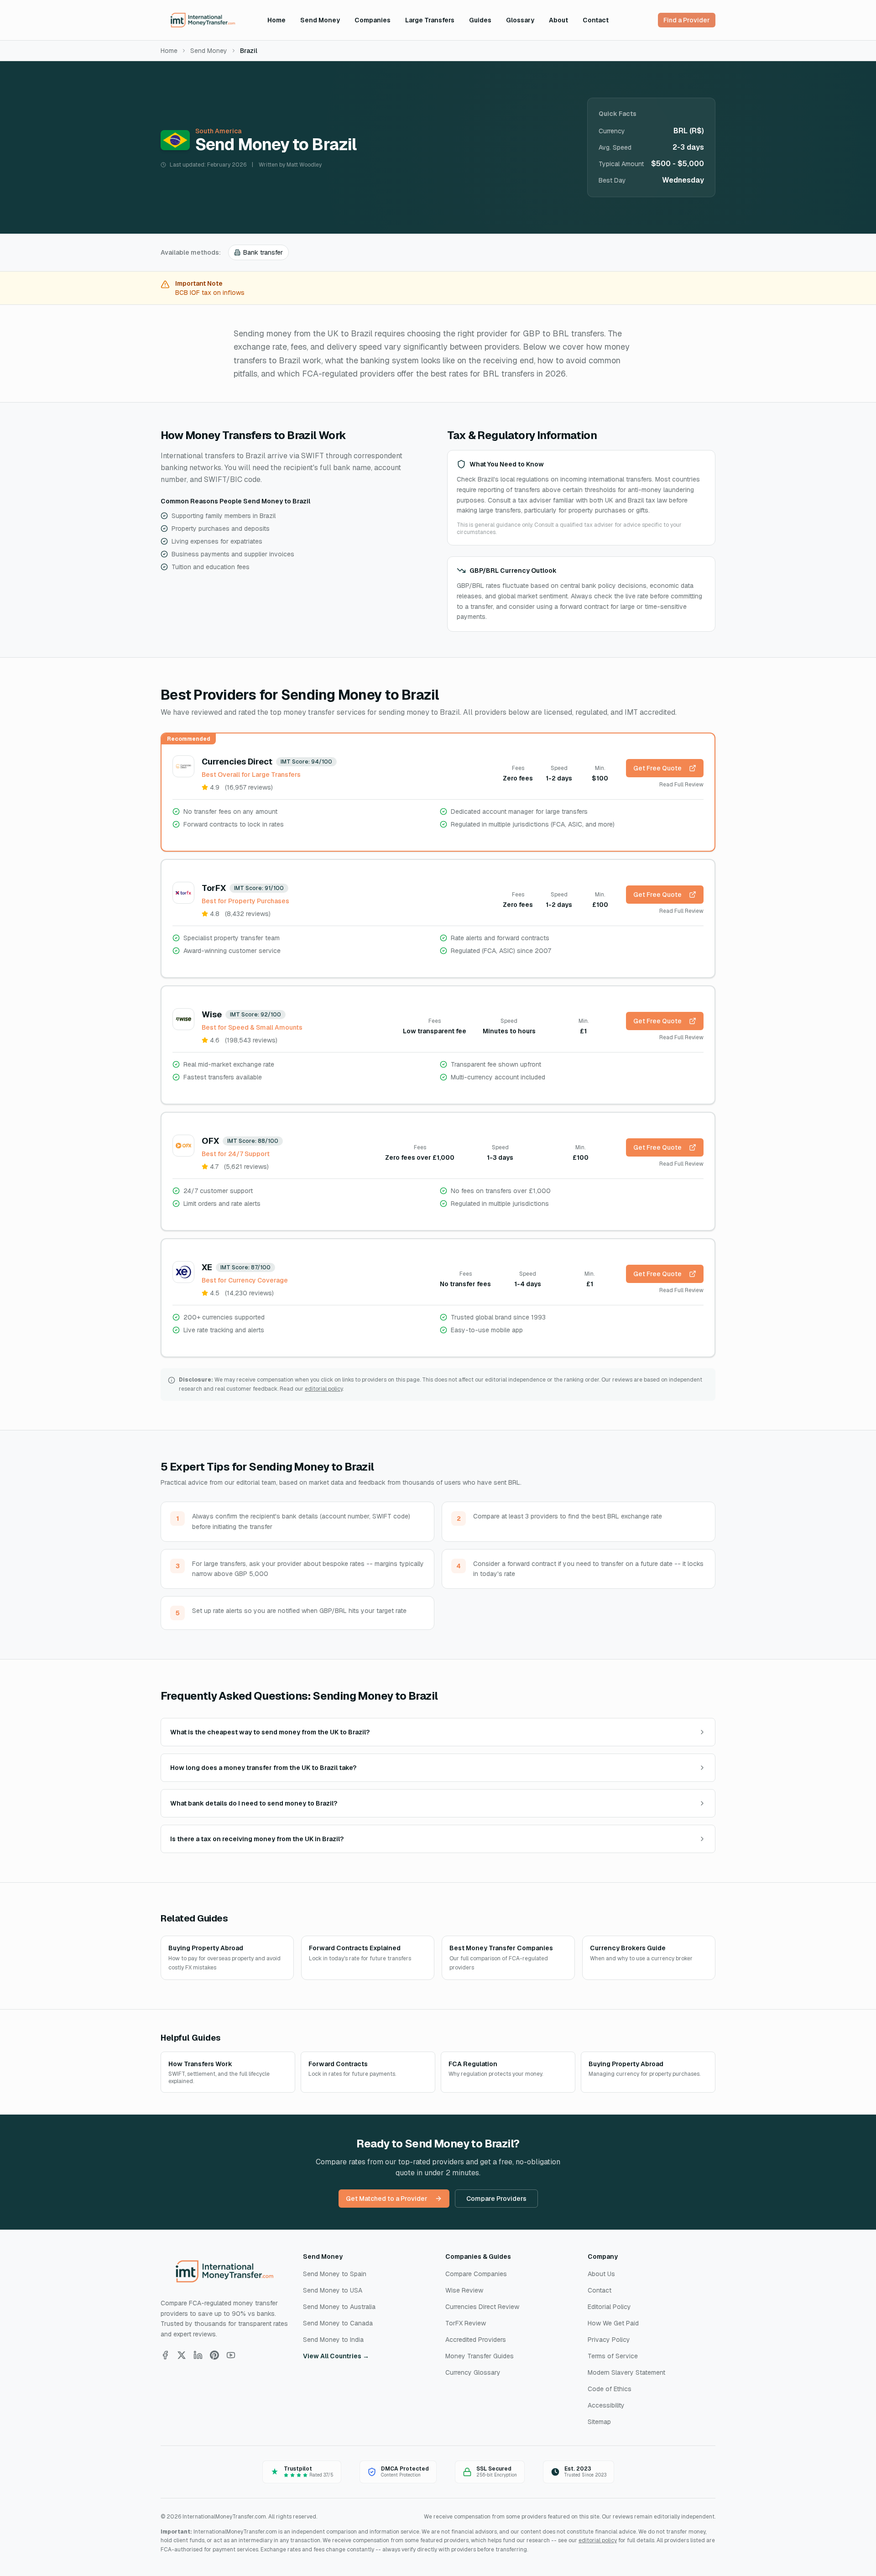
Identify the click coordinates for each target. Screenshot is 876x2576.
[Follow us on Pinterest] (214, 2355)
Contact (596, 20)
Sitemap (599, 2422)
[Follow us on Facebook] (165, 2355)
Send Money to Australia (339, 2307)
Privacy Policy (609, 2340)
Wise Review (464, 2290)
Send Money (320, 20)
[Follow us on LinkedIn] (198, 2355)
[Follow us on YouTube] (231, 2355)
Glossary (520, 20)
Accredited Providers (476, 2340)
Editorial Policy (609, 2307)
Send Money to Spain (335, 2274)
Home (276, 20)
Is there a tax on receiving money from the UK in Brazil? (257, 1839)
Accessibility (606, 2405)
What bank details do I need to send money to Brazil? (254, 1803)
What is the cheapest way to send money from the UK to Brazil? (270, 1732)
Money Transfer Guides (480, 2356)
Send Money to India (333, 2340)
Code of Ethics (610, 2389)
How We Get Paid (613, 2323)
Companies (373, 20)
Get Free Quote (657, 768)
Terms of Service (613, 2356)
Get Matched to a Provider (387, 2199)
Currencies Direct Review (482, 2307)
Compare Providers (496, 2199)
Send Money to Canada (338, 2323)
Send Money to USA (333, 2290)
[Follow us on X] (182, 2355)
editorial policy (324, 1389)
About (558, 20)
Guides (480, 20)
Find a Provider (687, 20)
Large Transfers (430, 20)
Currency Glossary (473, 2372)
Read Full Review (681, 785)
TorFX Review (466, 2323)
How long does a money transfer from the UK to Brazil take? (263, 1768)
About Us (601, 2274)
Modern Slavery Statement (626, 2372)
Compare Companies (476, 2274)
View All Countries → (336, 2356)
